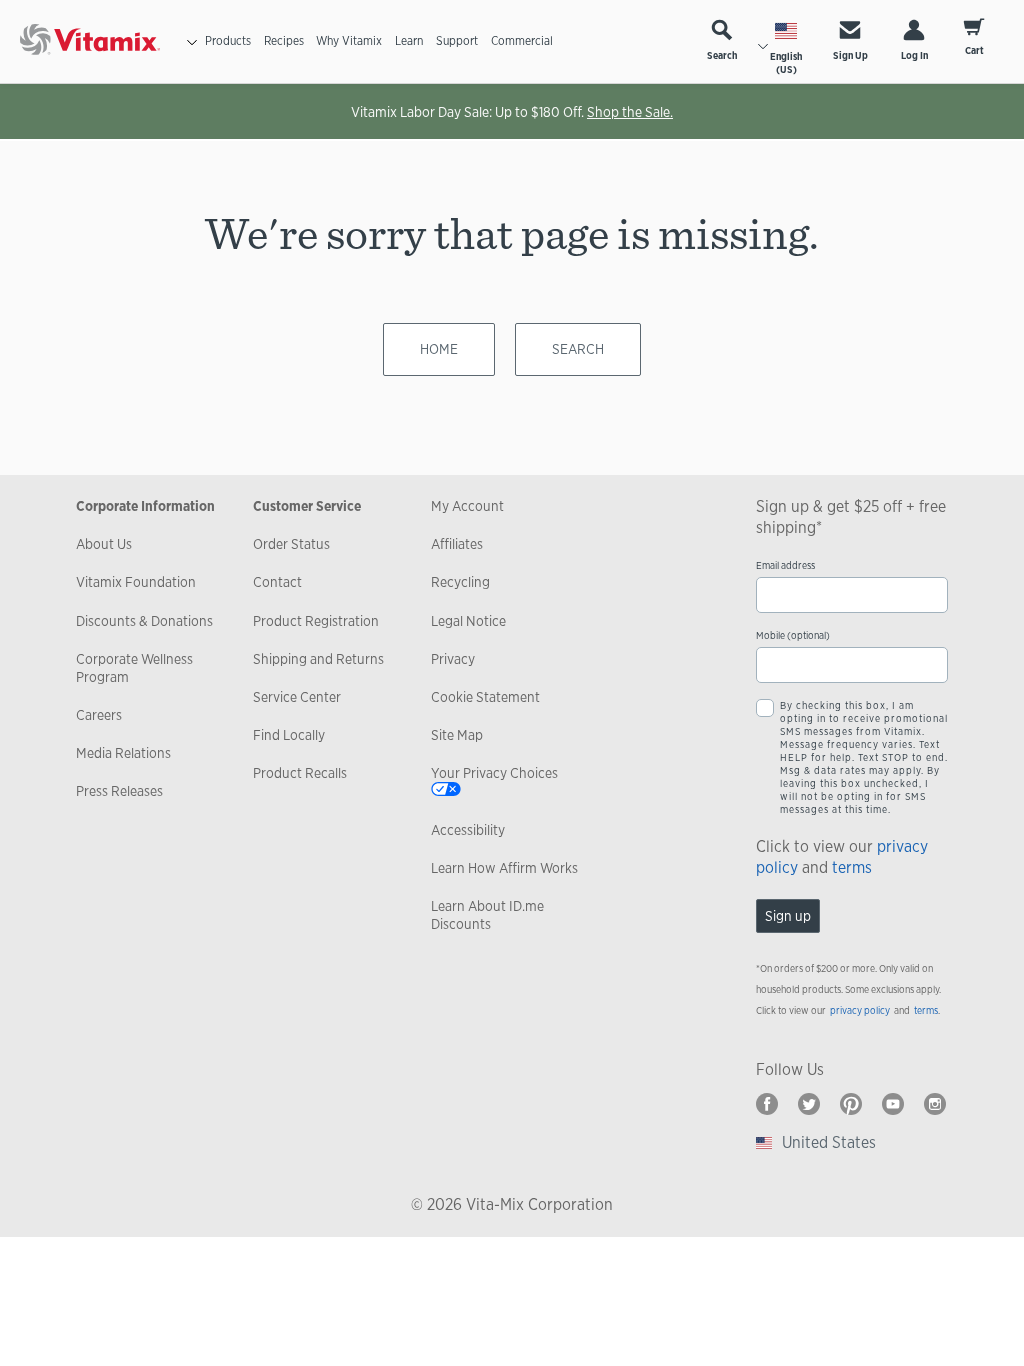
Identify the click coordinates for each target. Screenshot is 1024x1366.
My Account (467, 506)
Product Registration (316, 621)
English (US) (786, 63)
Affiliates (457, 544)
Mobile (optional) (793, 635)
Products (228, 41)
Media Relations (123, 753)
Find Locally (289, 735)
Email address (785, 565)
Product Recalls (300, 773)
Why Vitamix (349, 41)
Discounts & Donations (144, 621)
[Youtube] (893, 1104)
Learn (409, 41)
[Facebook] (767, 1104)
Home (439, 349)
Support (457, 41)
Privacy (453, 659)
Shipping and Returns (318, 659)
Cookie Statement (485, 697)
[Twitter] (809, 1104)
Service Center (297, 697)
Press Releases (119, 791)
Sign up (788, 916)
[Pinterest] (851, 1104)
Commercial (522, 41)
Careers (99, 715)
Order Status (291, 544)
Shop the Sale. (630, 112)
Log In (914, 55)
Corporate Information (145, 506)
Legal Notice (468, 621)
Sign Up (850, 55)
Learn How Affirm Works (504, 868)
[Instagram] (935, 1104)
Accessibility (468, 830)
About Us (104, 544)
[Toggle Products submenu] (192, 42)
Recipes (284, 41)
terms (852, 867)
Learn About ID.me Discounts (487, 915)
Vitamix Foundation (136, 582)
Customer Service (307, 506)
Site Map (457, 735)
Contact (277, 582)
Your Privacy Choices (494, 773)
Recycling (460, 582)
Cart (974, 50)
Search (722, 55)
